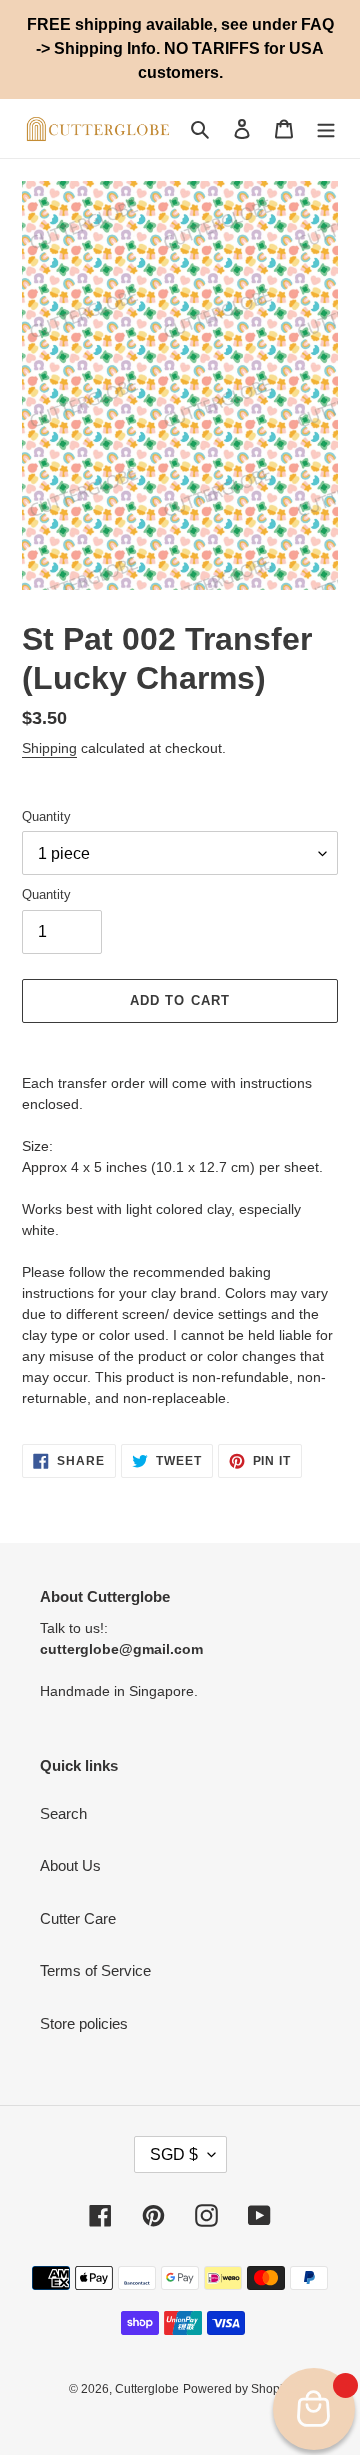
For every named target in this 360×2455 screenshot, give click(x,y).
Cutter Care (78, 1918)
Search (63, 1813)
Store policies (84, 2023)
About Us (70, 1865)
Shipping (49, 748)
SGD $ (174, 2154)
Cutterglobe (147, 2389)
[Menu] (326, 128)
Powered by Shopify (237, 2389)
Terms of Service (95, 1970)
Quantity (46, 816)
